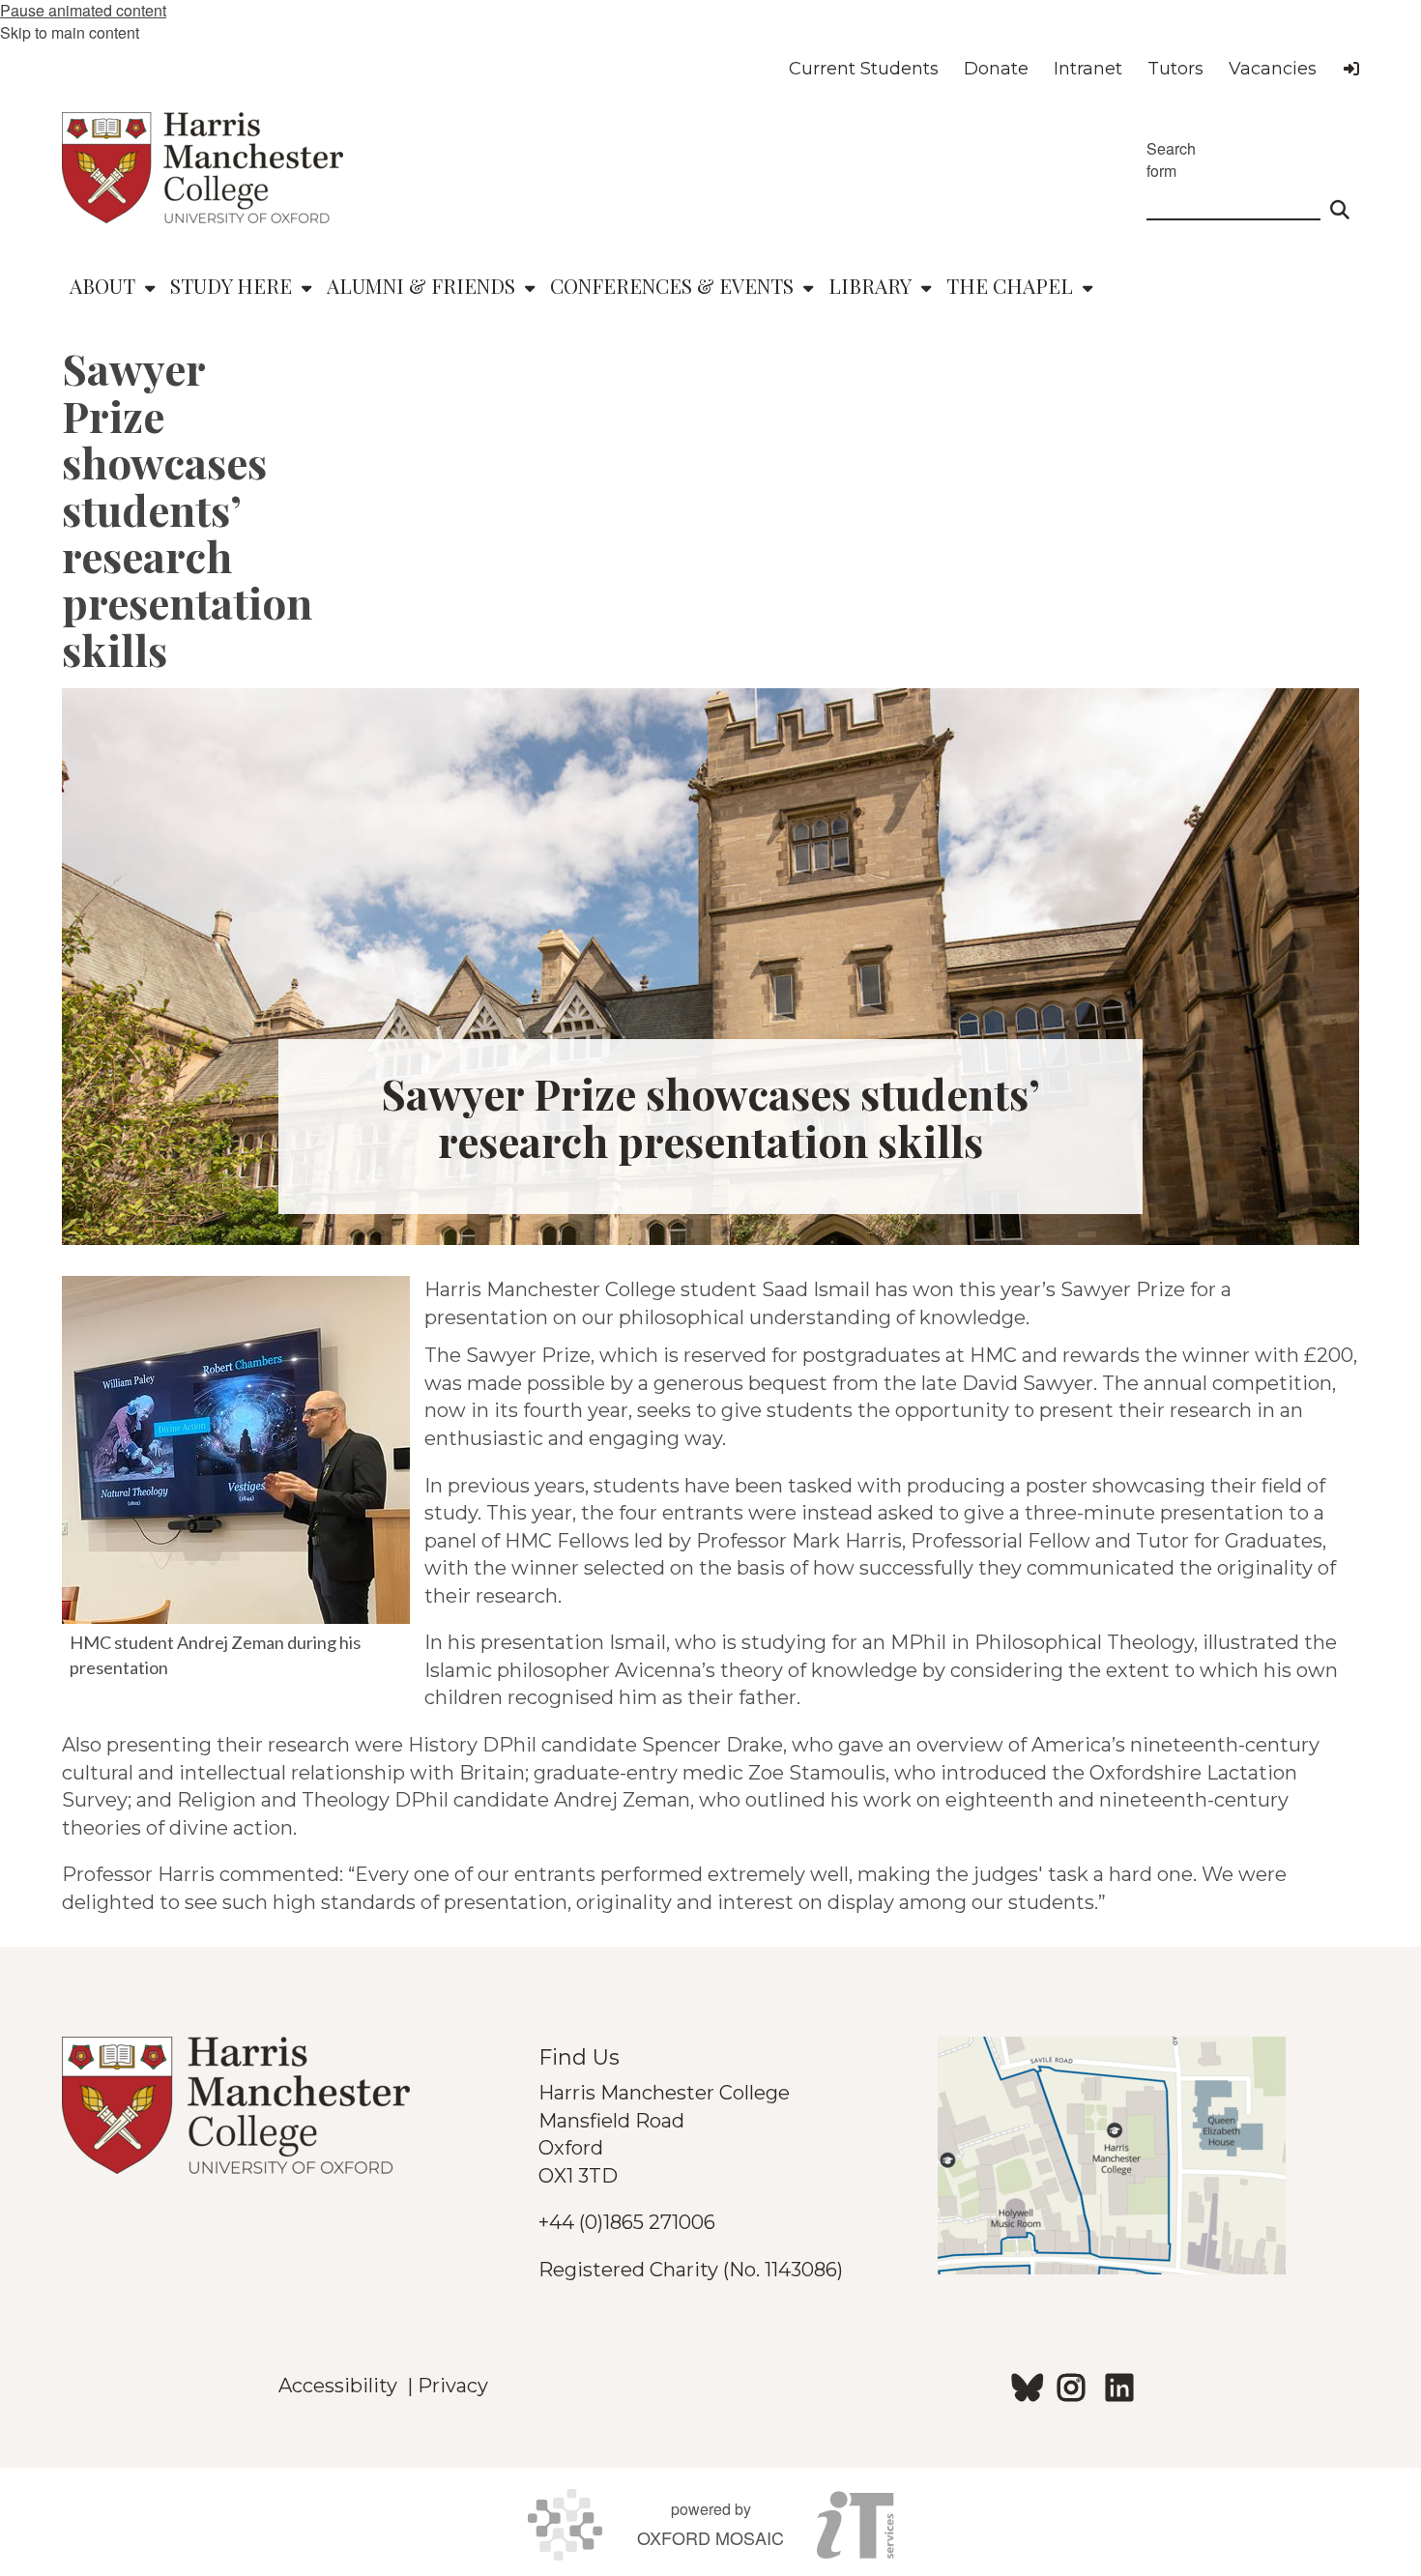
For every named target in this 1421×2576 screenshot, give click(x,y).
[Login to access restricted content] (1351, 69)
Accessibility (343, 2386)
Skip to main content (70, 32)
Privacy (453, 2386)
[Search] (1340, 201)
